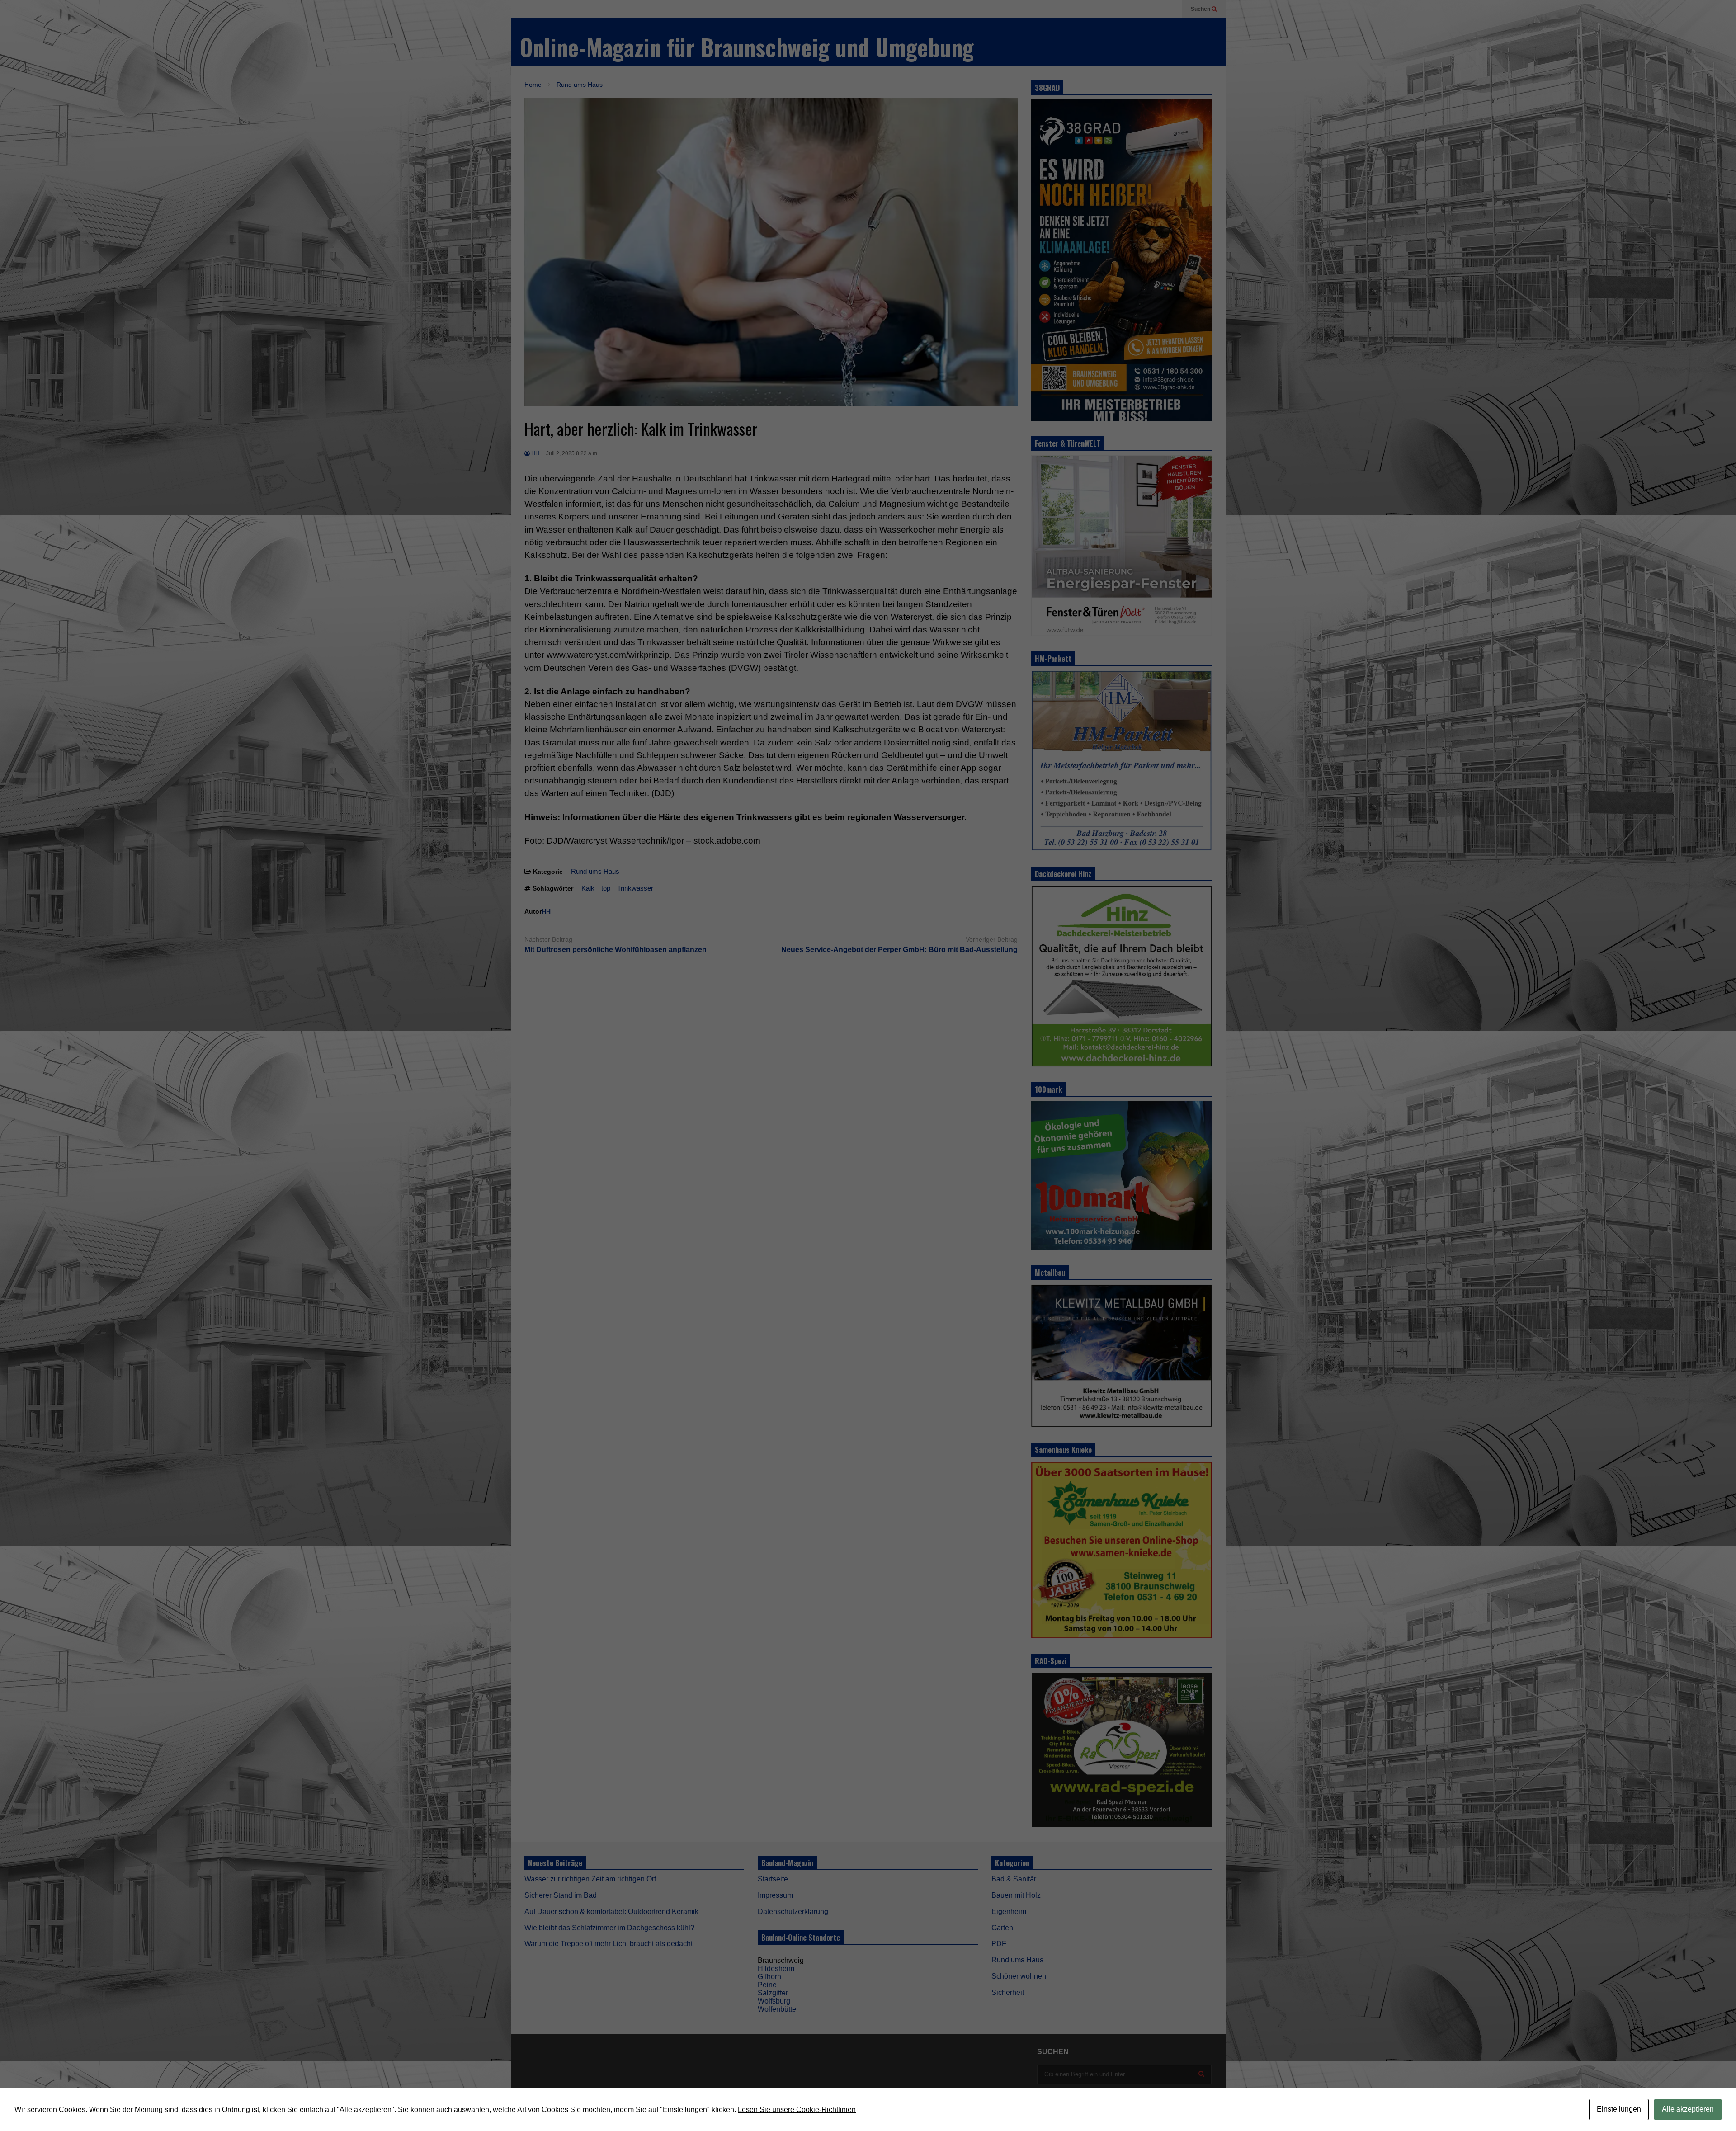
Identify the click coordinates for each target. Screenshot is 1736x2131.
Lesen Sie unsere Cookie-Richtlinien (797, 2110)
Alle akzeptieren (1688, 2109)
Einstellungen (1619, 2109)
